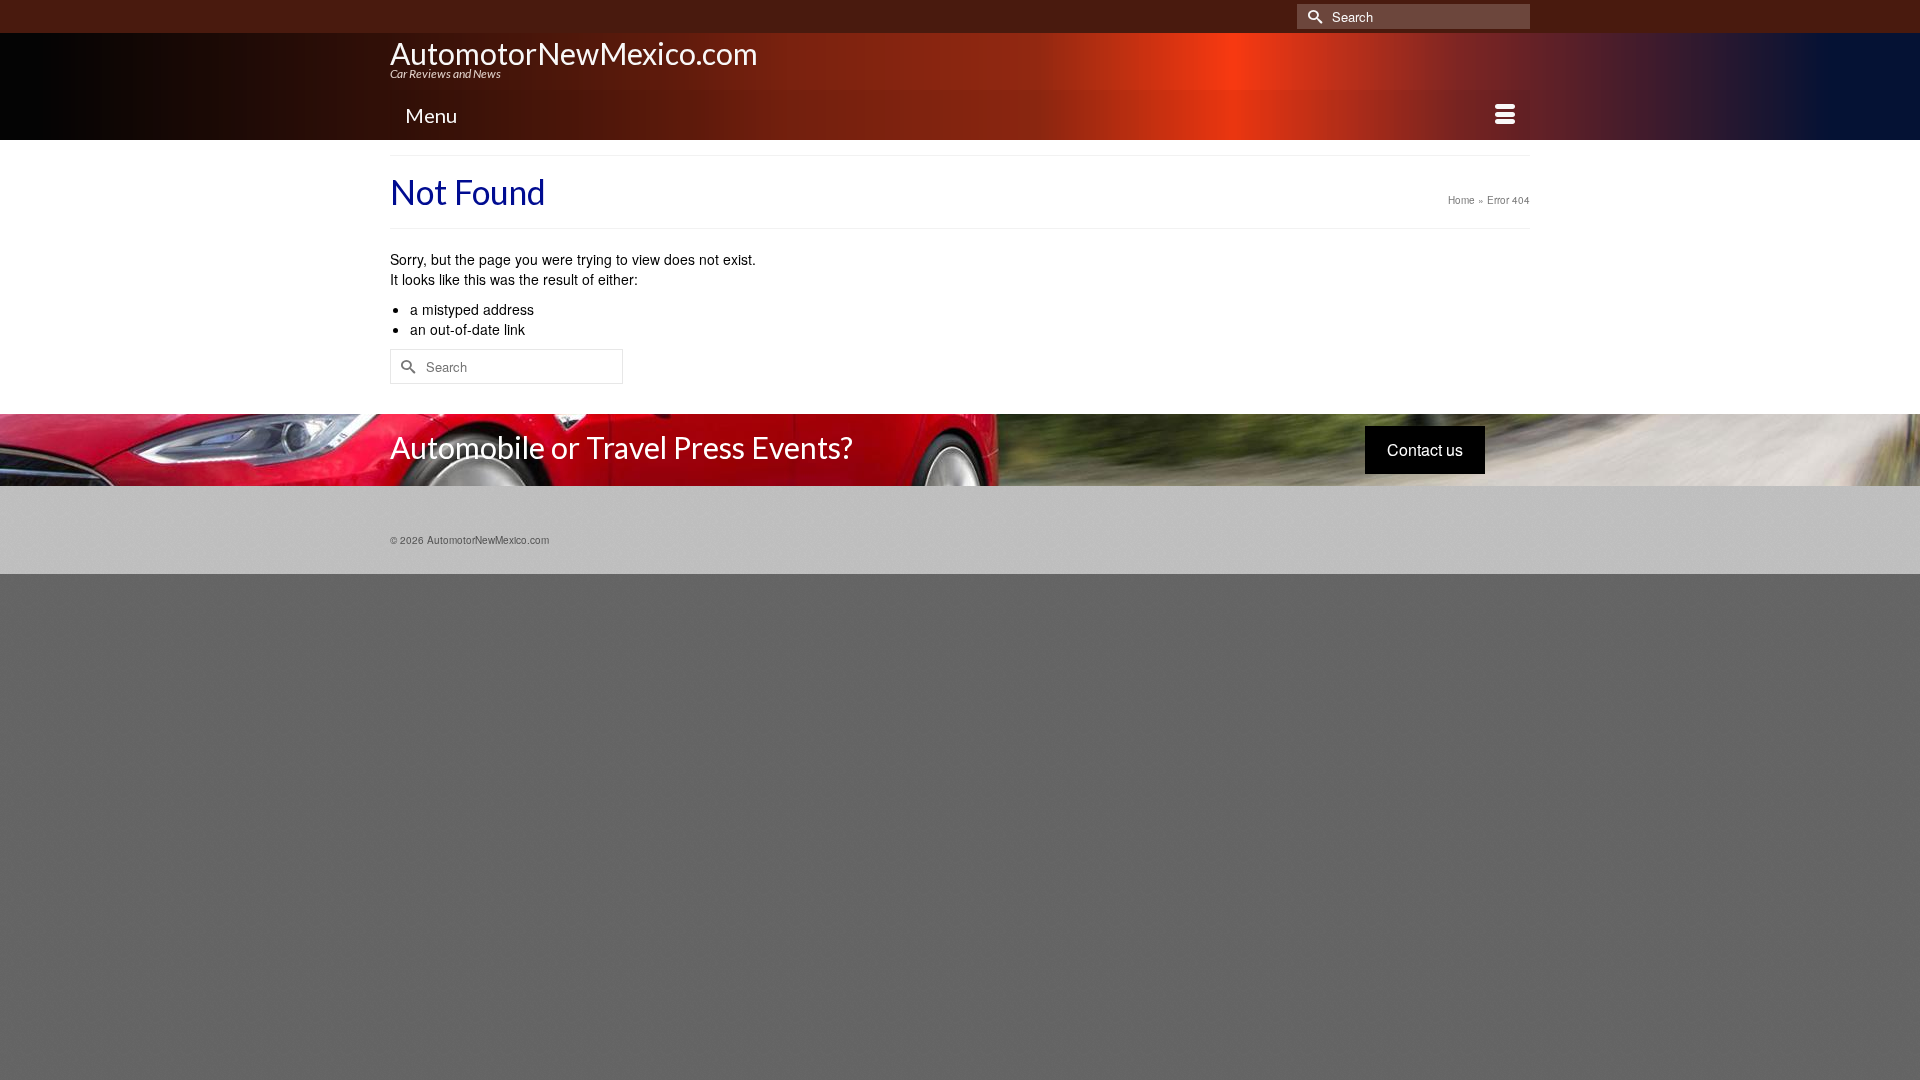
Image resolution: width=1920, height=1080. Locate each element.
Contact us (1425, 449)
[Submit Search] (1312, 16)
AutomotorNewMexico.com (574, 53)
